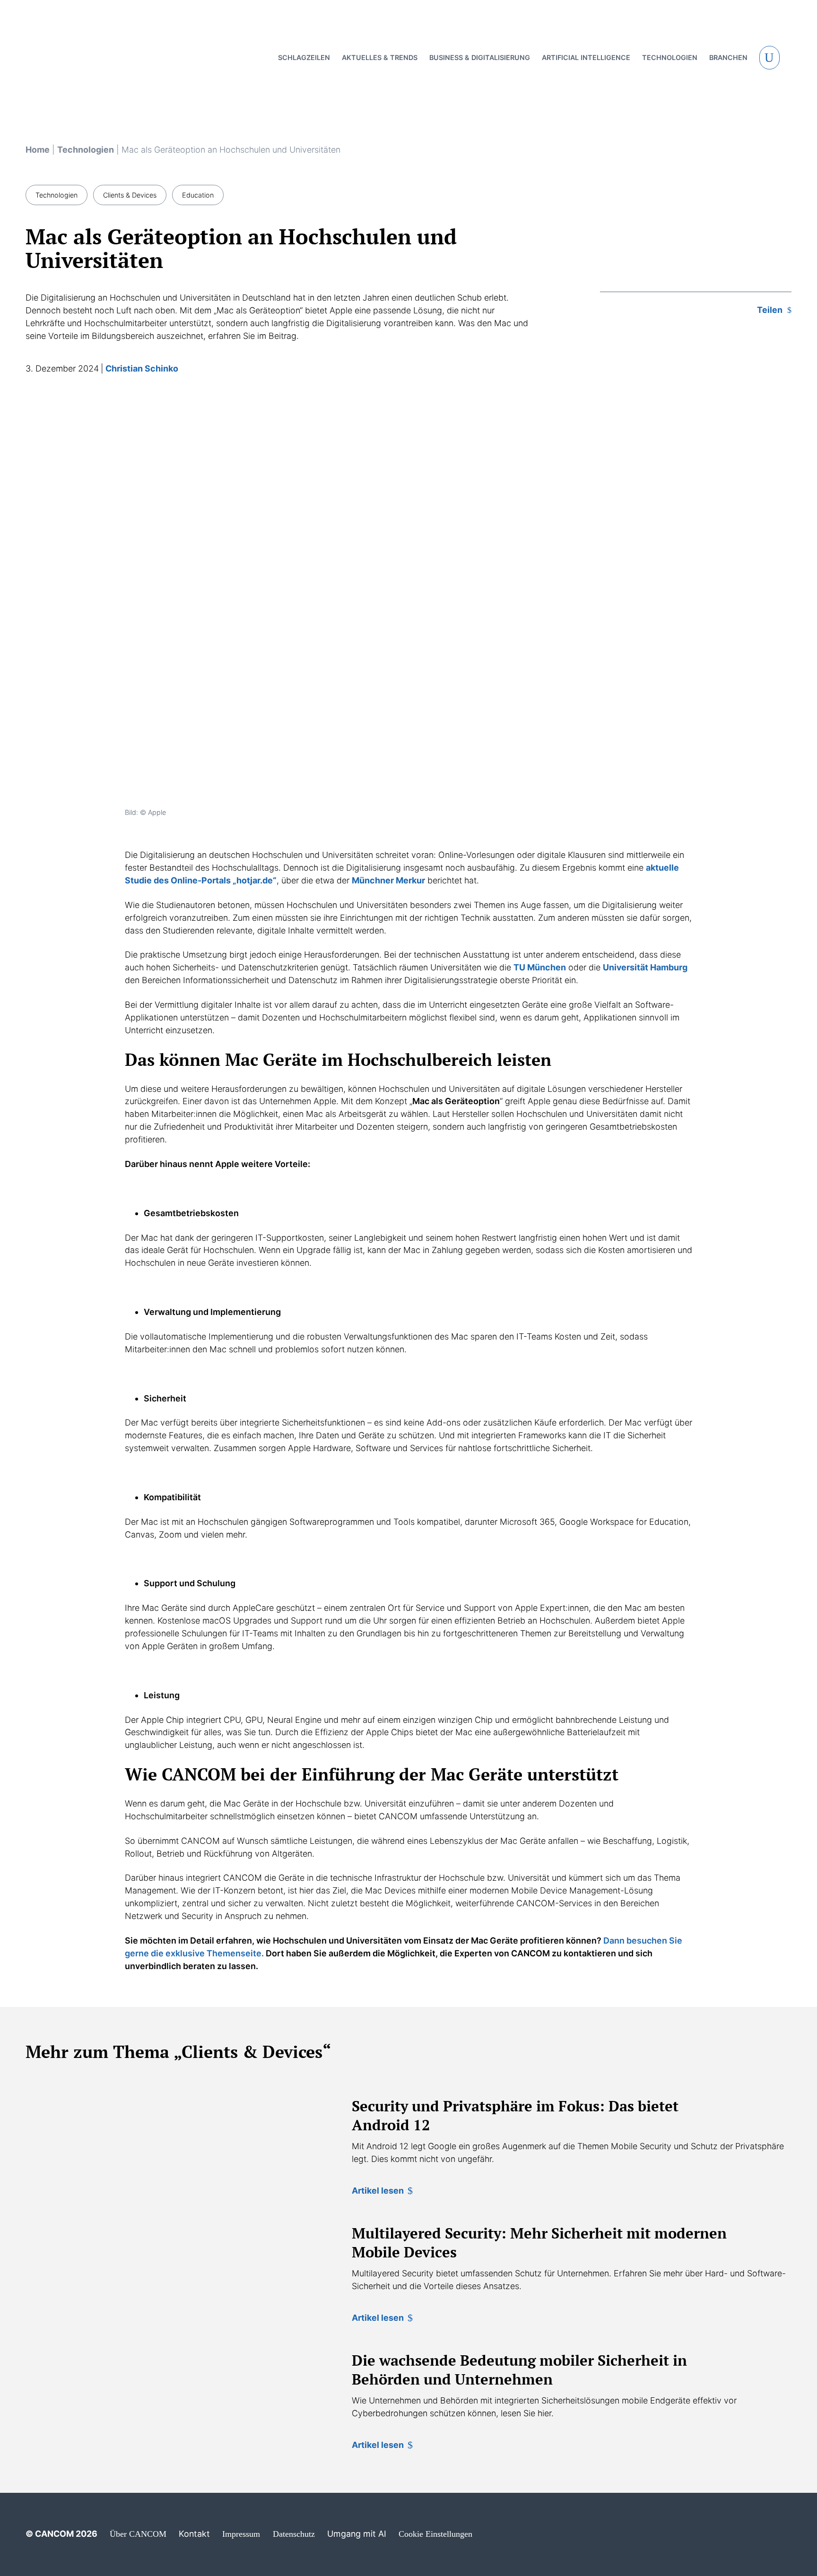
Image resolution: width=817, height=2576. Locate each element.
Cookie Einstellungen (435, 2534)
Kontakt (194, 2534)
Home (38, 150)
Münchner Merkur (388, 880)
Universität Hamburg (645, 967)
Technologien (86, 150)
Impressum (241, 2534)
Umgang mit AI (357, 2534)
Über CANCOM (138, 2534)
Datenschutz (294, 2534)
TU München (540, 967)
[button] (770, 58)
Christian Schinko (142, 368)
